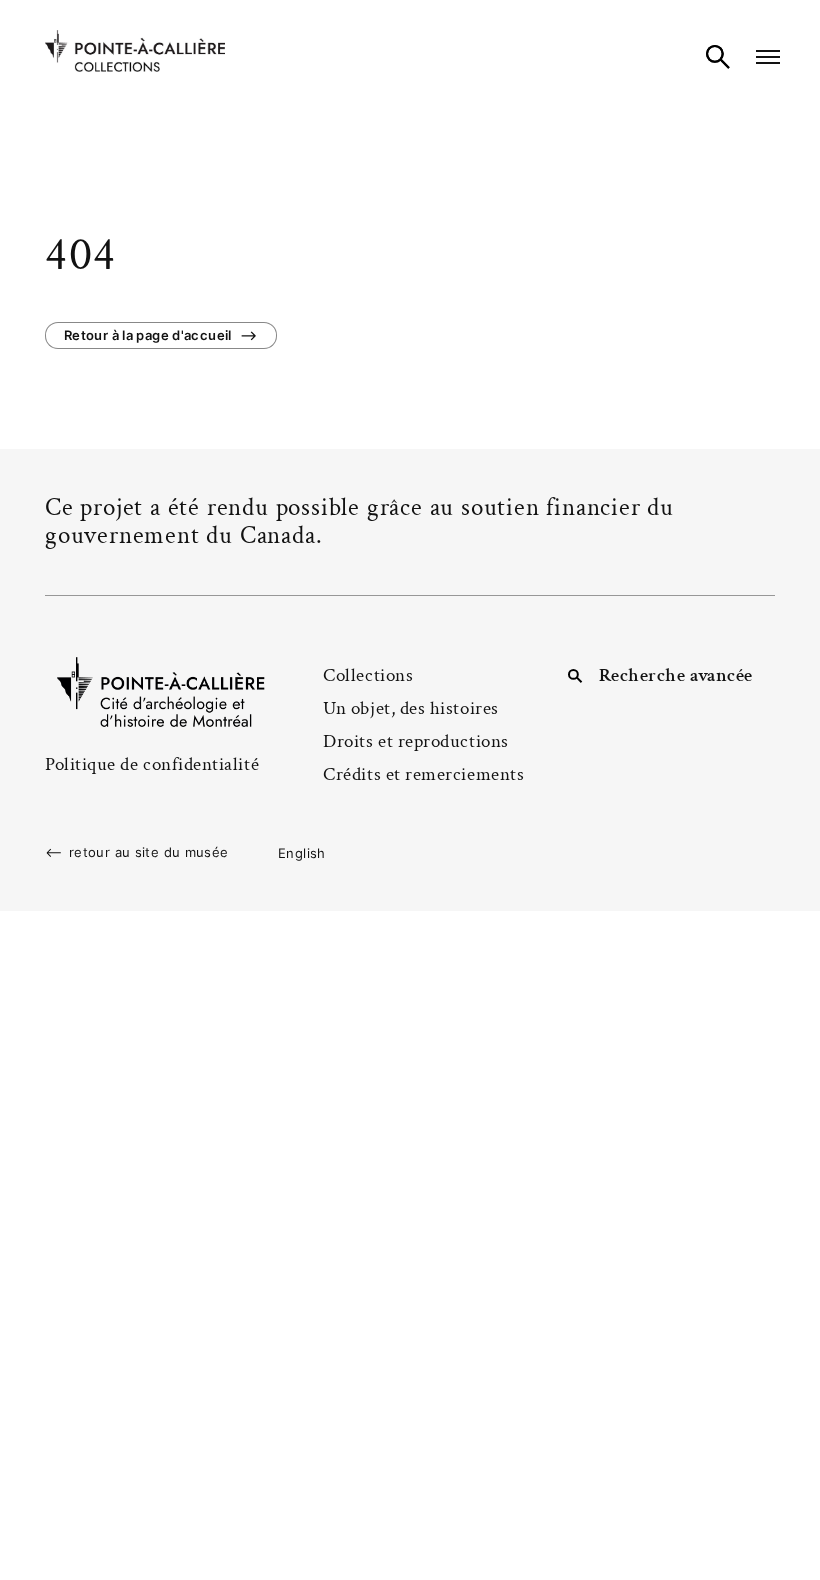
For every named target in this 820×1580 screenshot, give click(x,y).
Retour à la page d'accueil (148, 335)
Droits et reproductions (415, 741)
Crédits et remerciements (423, 774)
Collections (368, 675)
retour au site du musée (149, 852)
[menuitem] (302, 853)
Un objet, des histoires (410, 708)
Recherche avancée (676, 675)
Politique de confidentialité (152, 764)
